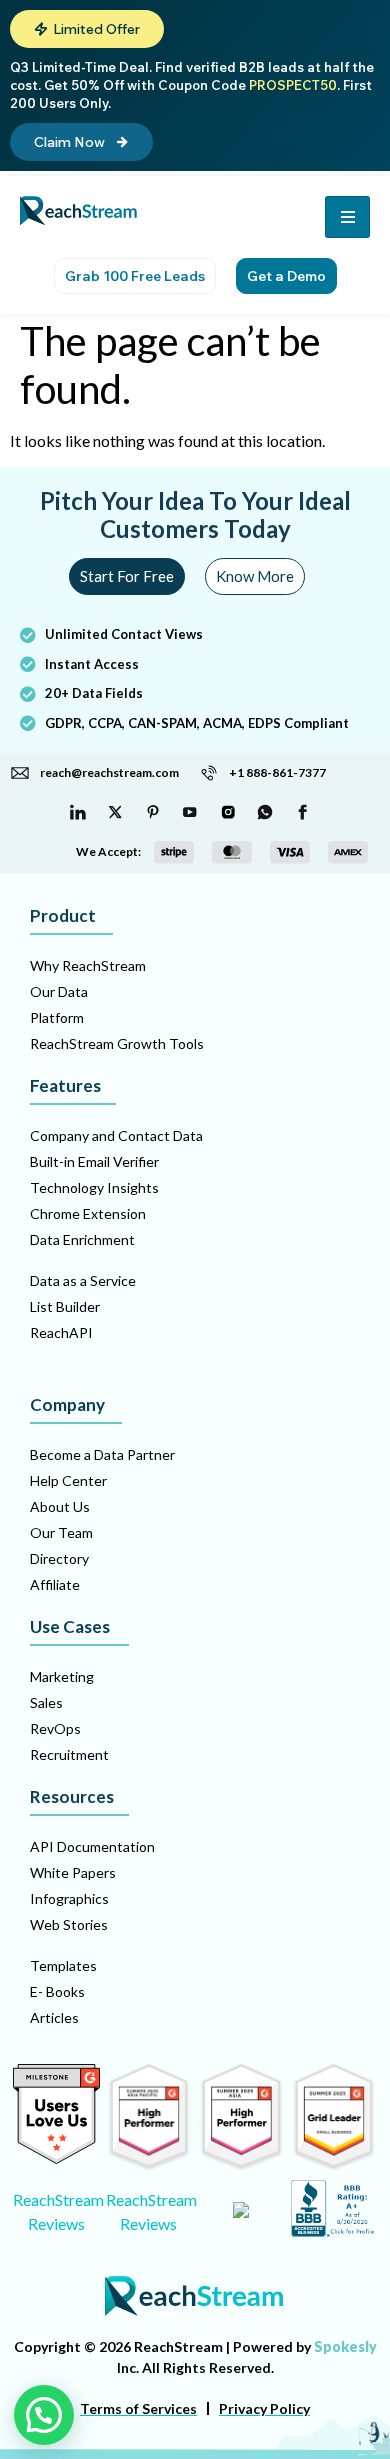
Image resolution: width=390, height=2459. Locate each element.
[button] (87, 29)
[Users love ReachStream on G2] (56, 2158)
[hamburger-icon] (347, 217)
